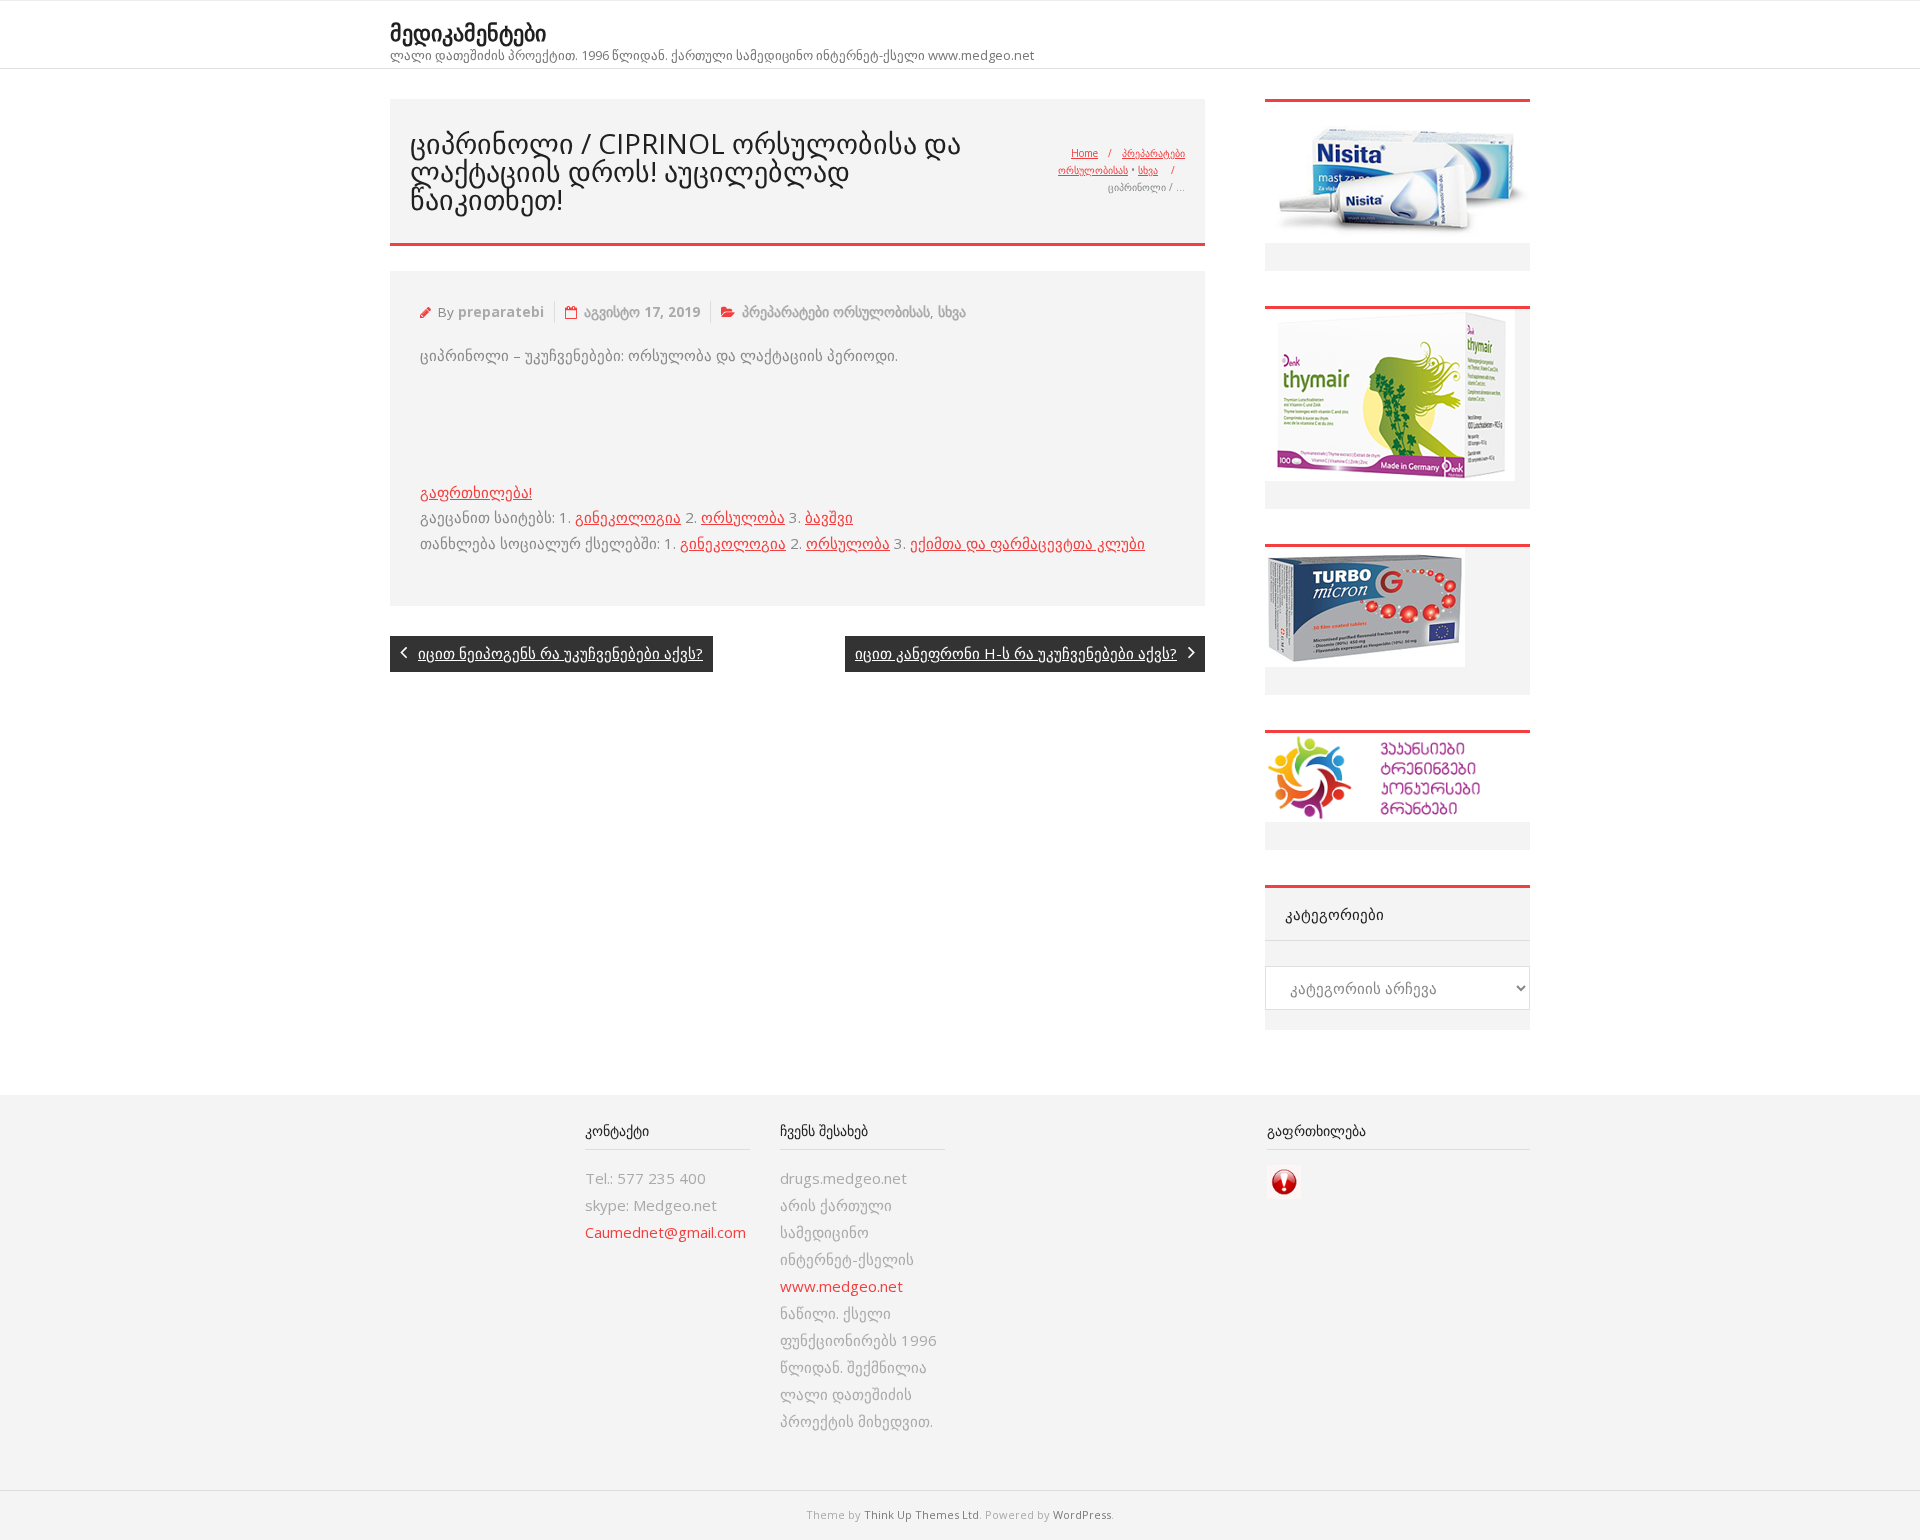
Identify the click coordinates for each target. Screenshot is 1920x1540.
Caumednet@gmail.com (665, 1232)
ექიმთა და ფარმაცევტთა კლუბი (1027, 543)
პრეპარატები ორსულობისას (836, 312)
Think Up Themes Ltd (921, 1514)
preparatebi (501, 312)
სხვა (1148, 170)
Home (1084, 153)
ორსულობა (743, 517)
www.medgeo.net (841, 1286)
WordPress (1082, 1514)
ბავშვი (829, 517)
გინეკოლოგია (628, 517)
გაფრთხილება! (476, 492)
